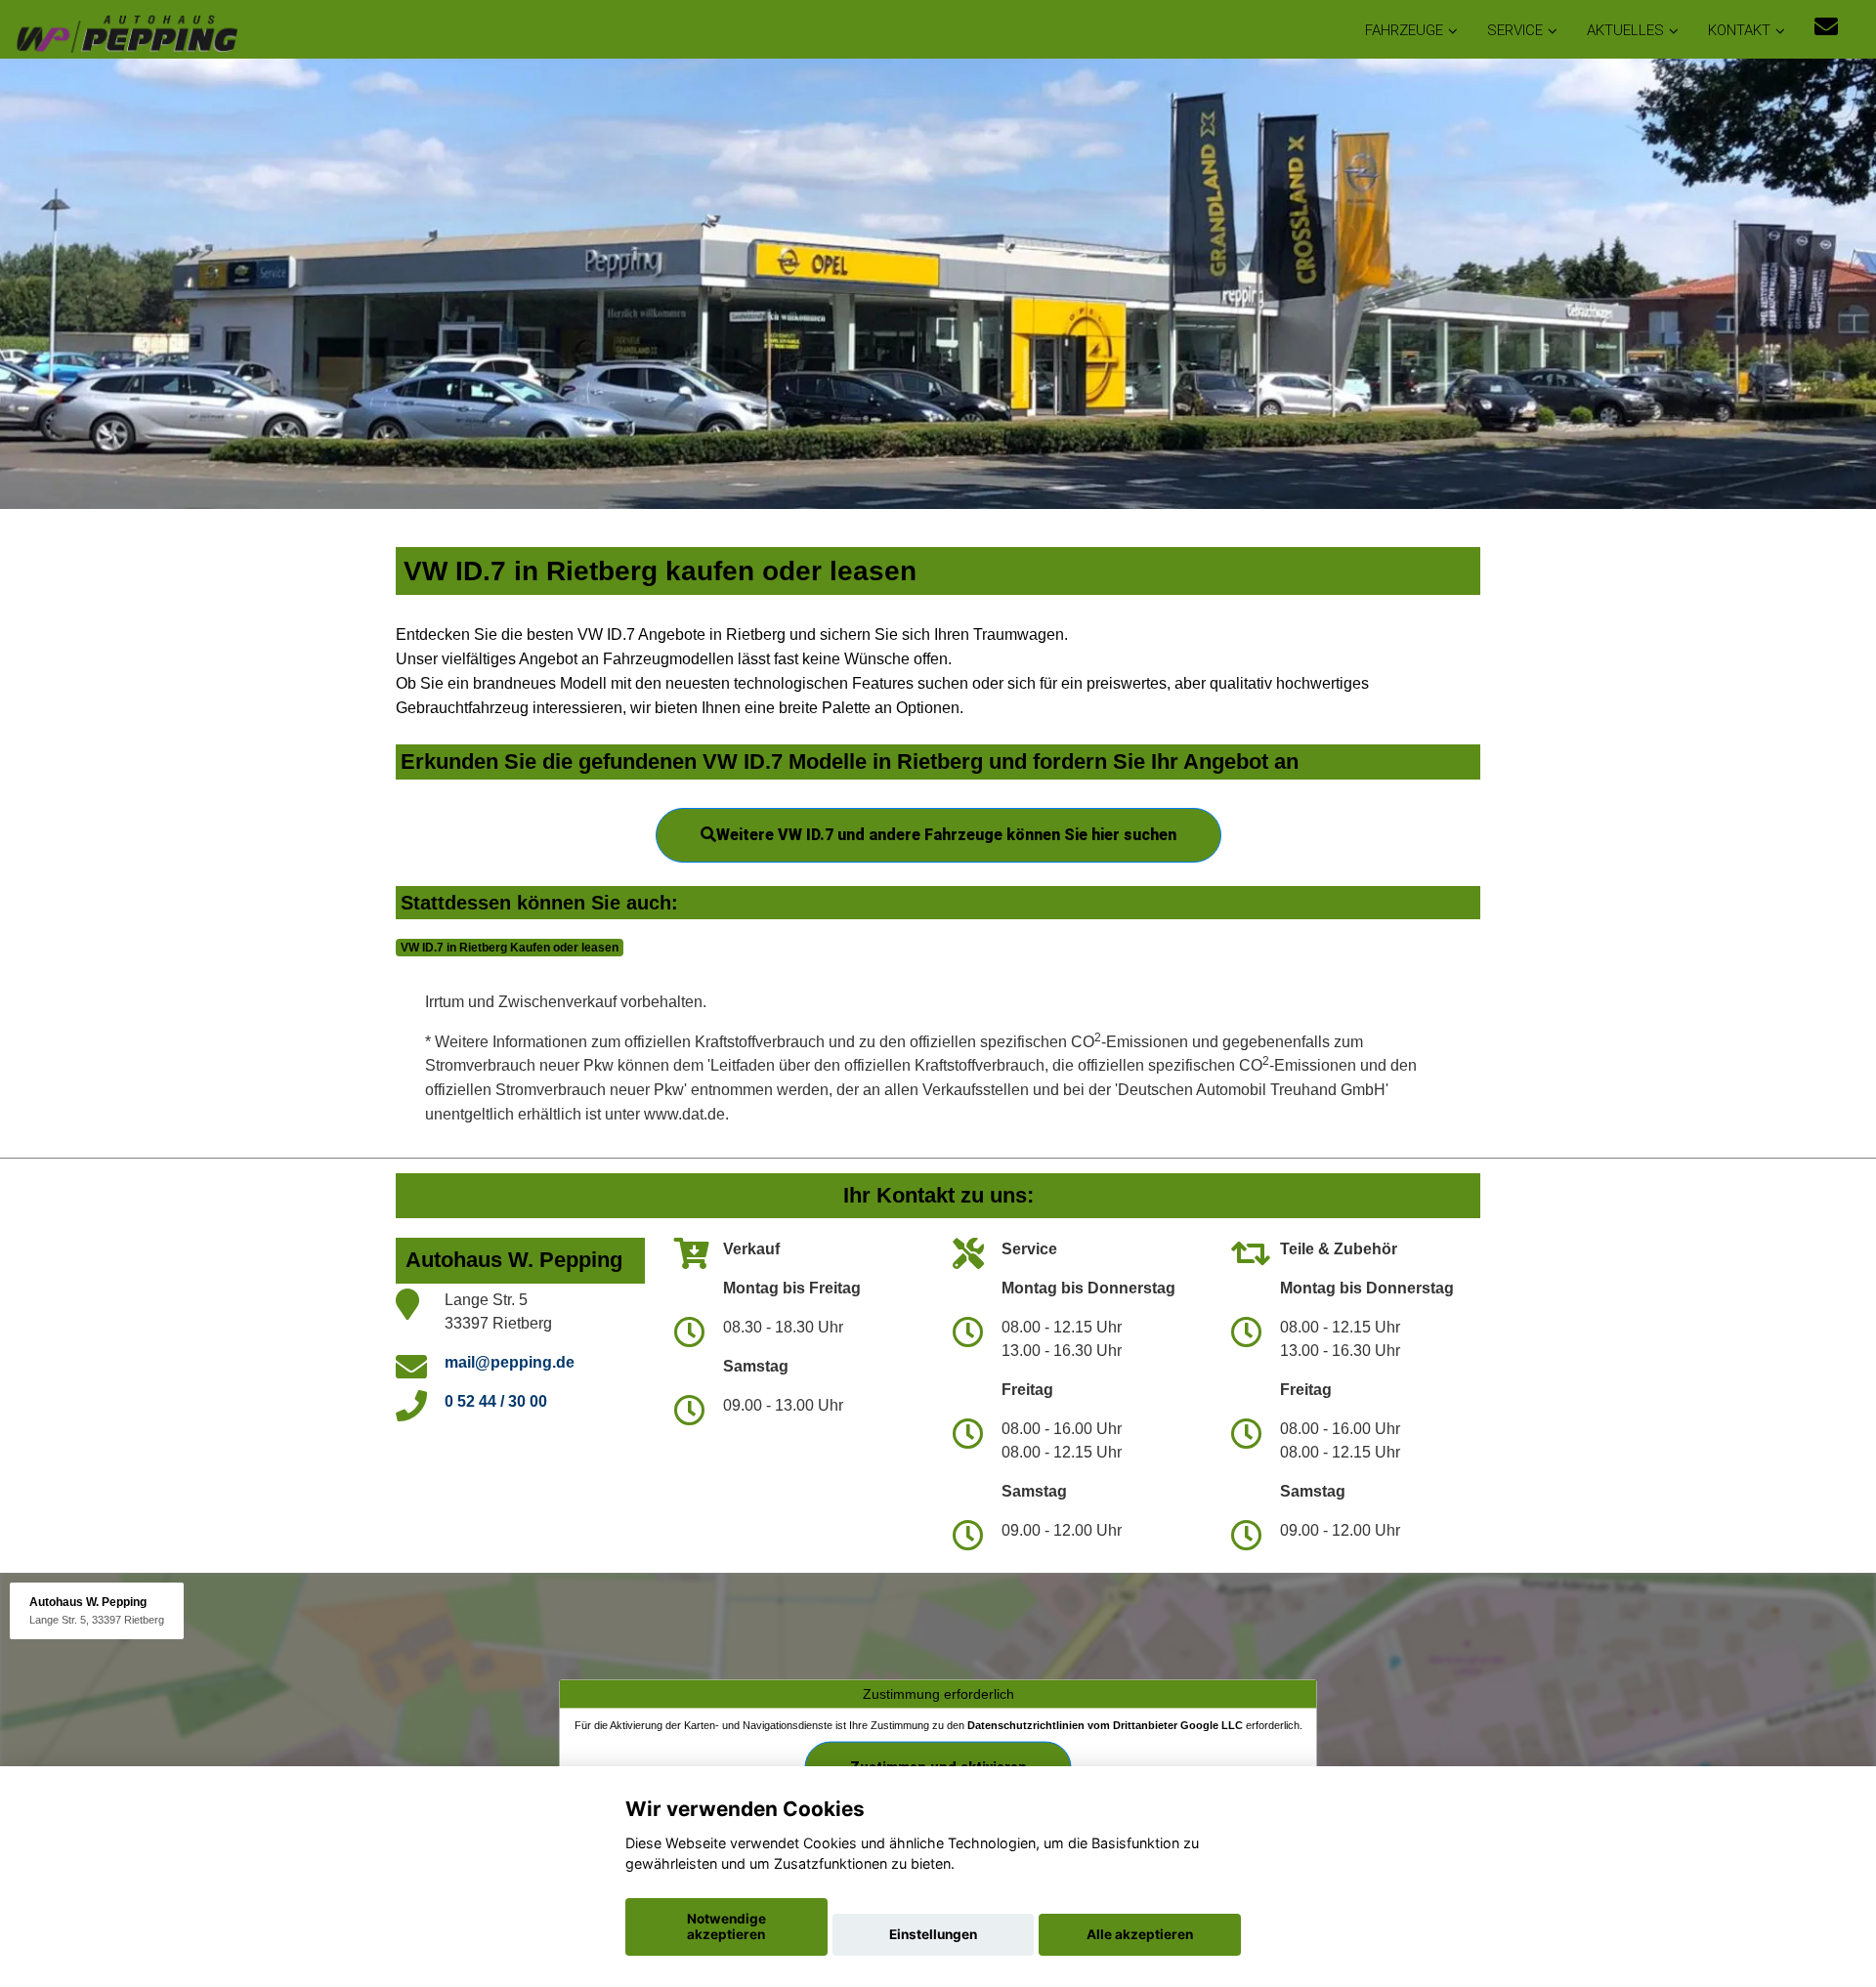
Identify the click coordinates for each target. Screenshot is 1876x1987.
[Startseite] (126, 32)
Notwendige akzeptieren (726, 1926)
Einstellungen (933, 1934)
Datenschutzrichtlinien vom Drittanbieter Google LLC (1105, 1725)
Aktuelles (1625, 30)
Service (1515, 30)
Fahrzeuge (1404, 30)
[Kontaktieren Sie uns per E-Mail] (1826, 27)
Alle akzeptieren (1140, 1934)
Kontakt (1739, 30)
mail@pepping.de (510, 1362)
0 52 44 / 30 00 (496, 1401)
